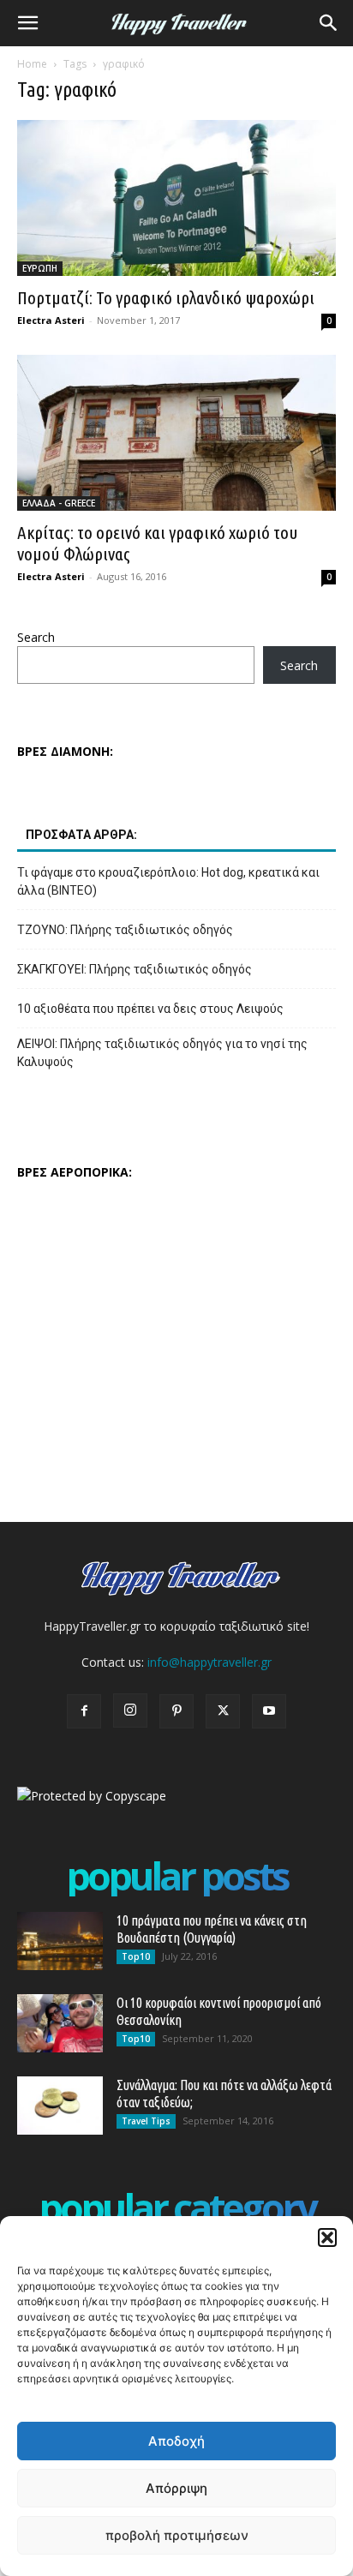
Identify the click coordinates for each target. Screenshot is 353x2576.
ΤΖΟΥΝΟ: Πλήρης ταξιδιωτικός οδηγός (125, 930)
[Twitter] (223, 1711)
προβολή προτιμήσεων (177, 2535)
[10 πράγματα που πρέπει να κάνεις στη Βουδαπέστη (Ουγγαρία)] (60, 1941)
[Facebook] (84, 1711)
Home (32, 64)
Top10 (136, 1956)
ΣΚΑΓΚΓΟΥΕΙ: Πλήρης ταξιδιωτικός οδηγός (135, 969)
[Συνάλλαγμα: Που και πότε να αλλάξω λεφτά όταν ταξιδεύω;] (60, 2106)
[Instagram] (130, 1710)
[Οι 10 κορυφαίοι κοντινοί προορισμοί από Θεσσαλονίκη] (60, 2024)
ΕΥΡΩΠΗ (40, 268)
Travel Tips (146, 2121)
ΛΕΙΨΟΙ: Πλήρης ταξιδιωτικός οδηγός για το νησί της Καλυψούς (162, 1053)
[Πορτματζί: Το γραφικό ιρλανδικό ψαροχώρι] (176, 198)
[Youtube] (269, 1711)
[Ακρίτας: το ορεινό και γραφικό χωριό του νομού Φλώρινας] (176, 433)
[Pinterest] (176, 1711)
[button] (327, 2238)
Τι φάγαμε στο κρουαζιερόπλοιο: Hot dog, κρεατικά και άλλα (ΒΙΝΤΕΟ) (168, 881)
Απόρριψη (176, 2488)
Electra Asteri (51, 320)
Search (36, 637)
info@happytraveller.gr (209, 1662)
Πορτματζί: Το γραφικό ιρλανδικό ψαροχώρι (166, 297)
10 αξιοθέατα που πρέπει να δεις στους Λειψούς (150, 1009)
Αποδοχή (176, 2441)
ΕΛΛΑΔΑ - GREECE (59, 503)
